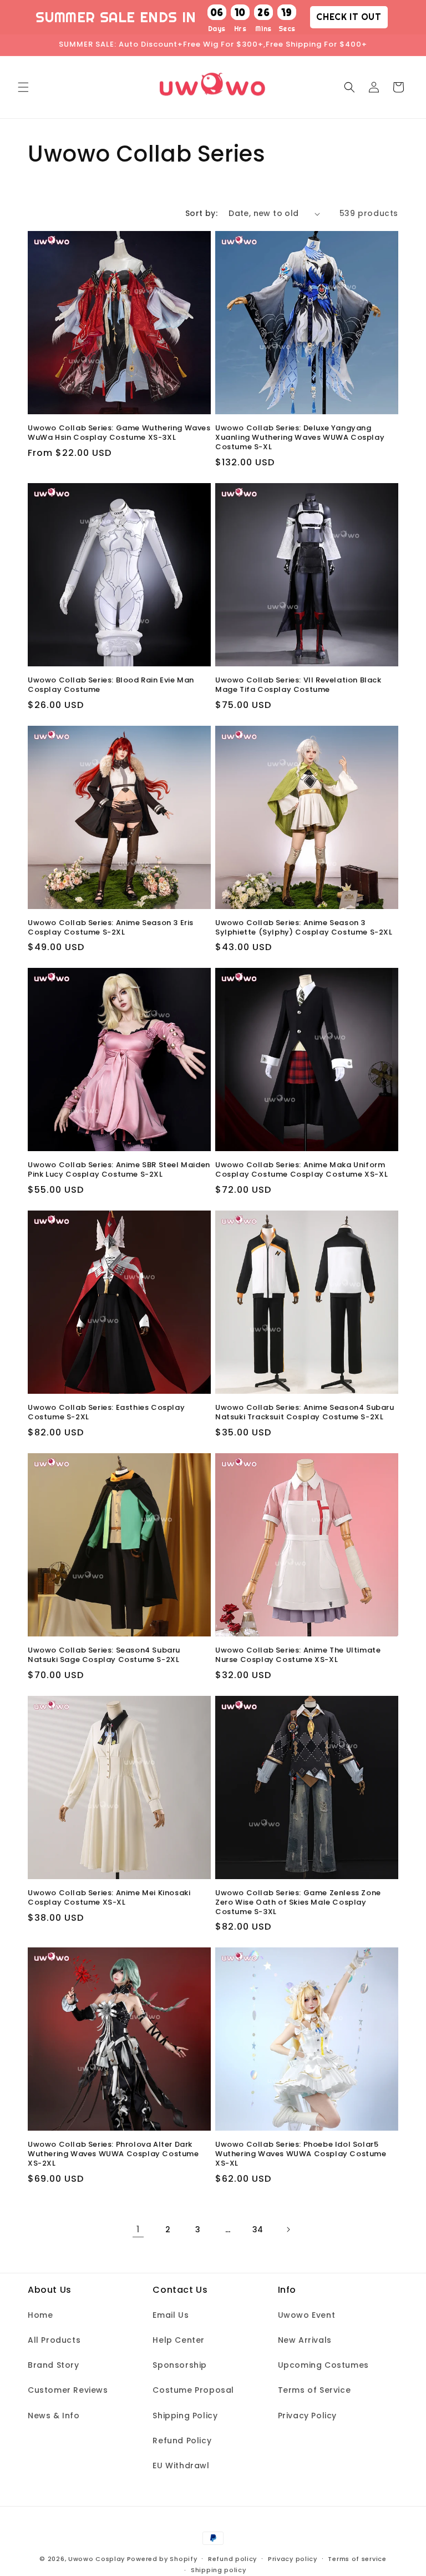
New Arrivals (305, 2340)
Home (40, 2315)
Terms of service (357, 2559)
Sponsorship (180, 2365)
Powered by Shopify (162, 2559)
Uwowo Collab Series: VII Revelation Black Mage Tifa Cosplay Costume (298, 685)
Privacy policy (293, 2559)
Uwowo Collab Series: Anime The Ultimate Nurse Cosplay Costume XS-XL (298, 1655)
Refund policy (232, 2559)
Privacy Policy (307, 2416)
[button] (23, 87)
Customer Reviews (68, 2390)
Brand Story (54, 2365)
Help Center (179, 2340)
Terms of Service (315, 2390)
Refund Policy (182, 2441)
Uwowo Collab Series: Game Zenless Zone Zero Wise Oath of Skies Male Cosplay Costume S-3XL (298, 1903)
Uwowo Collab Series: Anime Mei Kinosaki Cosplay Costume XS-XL (109, 1898)
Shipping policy (219, 2570)
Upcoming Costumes (323, 2365)
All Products (54, 2340)
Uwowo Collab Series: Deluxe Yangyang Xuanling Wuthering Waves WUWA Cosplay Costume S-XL (300, 438)
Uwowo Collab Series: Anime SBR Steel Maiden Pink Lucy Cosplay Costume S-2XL (119, 1170)
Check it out (349, 17)
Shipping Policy (185, 2416)
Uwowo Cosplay (97, 2559)
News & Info (54, 2416)
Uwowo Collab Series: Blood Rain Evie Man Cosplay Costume (111, 685)
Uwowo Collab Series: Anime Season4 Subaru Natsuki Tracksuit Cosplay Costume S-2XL (305, 1413)
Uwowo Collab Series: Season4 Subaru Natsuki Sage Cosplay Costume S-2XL (104, 1655)
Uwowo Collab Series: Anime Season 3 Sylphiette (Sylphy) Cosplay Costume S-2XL (304, 928)
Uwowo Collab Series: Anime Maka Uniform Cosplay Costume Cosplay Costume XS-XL (301, 1170)
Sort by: (201, 213)
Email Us (171, 2315)
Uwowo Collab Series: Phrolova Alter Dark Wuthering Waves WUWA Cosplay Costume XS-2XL (113, 2154)
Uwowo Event (307, 2315)
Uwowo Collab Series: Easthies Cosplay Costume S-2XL (106, 1413)
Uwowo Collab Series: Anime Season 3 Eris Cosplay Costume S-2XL (111, 928)
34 (258, 2229)
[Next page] (288, 2229)
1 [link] (138, 2229)
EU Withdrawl (181, 2465)
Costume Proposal (193, 2390)
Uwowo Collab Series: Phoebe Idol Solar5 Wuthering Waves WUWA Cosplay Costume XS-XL (301, 2154)
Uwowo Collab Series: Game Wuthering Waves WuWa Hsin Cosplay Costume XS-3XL (119, 433)
